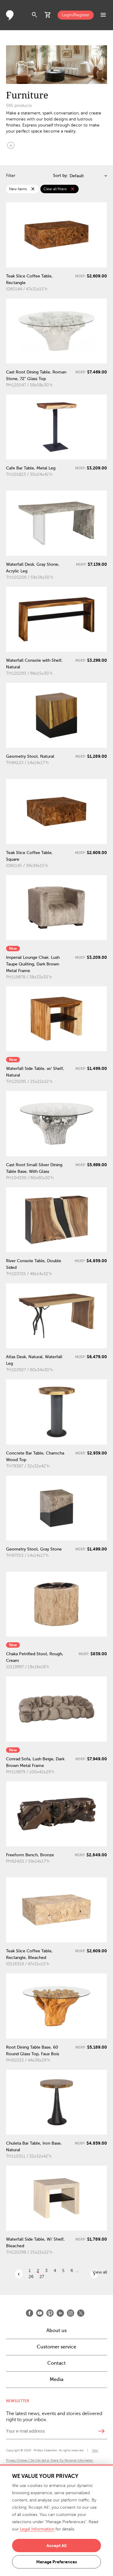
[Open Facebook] (30, 2313)
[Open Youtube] (40, 2313)
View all (100, 2272)
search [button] (35, 15)
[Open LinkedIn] (60, 2313)
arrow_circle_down (11, 145)
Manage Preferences (56, 2562)
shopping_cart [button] (48, 15)
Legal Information (37, 2529)
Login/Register (76, 15)
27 (42, 2277)
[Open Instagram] (71, 2313)
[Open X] (81, 2313)
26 (31, 2277)
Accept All (56, 2546)
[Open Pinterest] (50, 2313)
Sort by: (61, 176)
